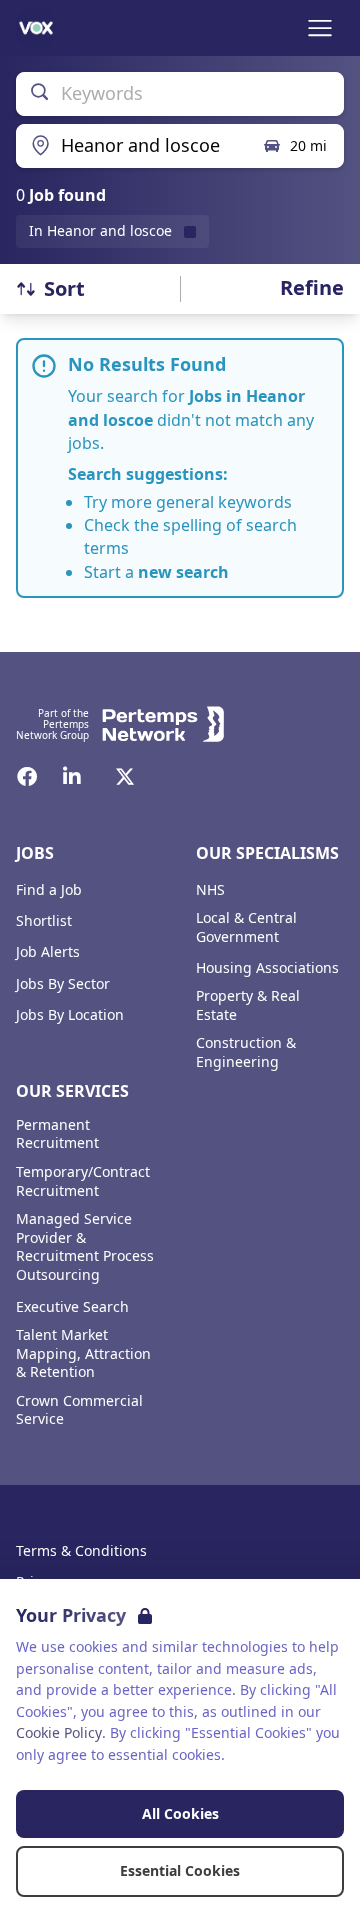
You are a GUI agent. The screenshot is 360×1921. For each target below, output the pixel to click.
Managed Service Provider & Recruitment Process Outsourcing (85, 1247)
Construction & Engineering (246, 1052)
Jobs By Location (70, 1015)
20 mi (308, 145)
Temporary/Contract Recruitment (83, 1181)
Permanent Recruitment (57, 1134)
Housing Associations (267, 968)
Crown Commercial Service (79, 1410)
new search (183, 572)
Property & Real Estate (248, 1005)
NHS (210, 890)
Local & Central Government (246, 927)
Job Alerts (48, 952)
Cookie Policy (59, 1732)
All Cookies (180, 1813)
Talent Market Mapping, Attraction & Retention (83, 1354)
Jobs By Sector (63, 984)
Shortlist (44, 921)
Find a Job (49, 890)
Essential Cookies (180, 1870)
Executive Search (72, 1307)
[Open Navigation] (320, 28)
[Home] (36, 28)
